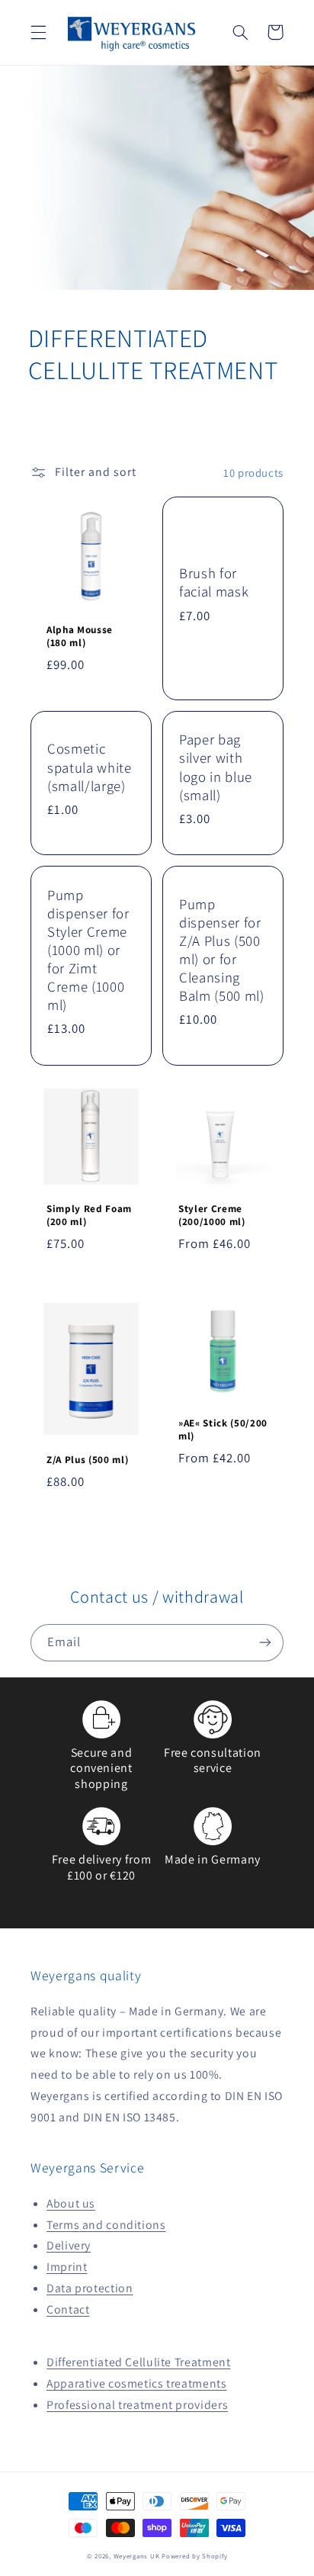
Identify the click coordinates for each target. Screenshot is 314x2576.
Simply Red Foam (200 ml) (89, 1216)
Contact (68, 2309)
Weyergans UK (137, 2556)
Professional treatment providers (137, 2405)
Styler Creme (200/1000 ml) (212, 1216)
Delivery (69, 2245)
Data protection (90, 2288)
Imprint (67, 2267)
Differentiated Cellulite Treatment (138, 2362)
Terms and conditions (106, 2225)
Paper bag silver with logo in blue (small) (216, 767)
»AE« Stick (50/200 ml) (223, 1430)
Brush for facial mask (214, 582)
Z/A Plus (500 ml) (87, 1460)
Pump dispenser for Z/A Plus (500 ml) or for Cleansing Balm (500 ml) (222, 950)
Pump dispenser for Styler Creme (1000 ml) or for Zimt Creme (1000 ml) (88, 950)
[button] (38, 32)
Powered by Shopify (194, 2556)
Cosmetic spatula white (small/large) (90, 767)
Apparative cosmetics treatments (137, 2383)
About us (71, 2203)
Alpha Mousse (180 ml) (80, 637)
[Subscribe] (265, 1643)
